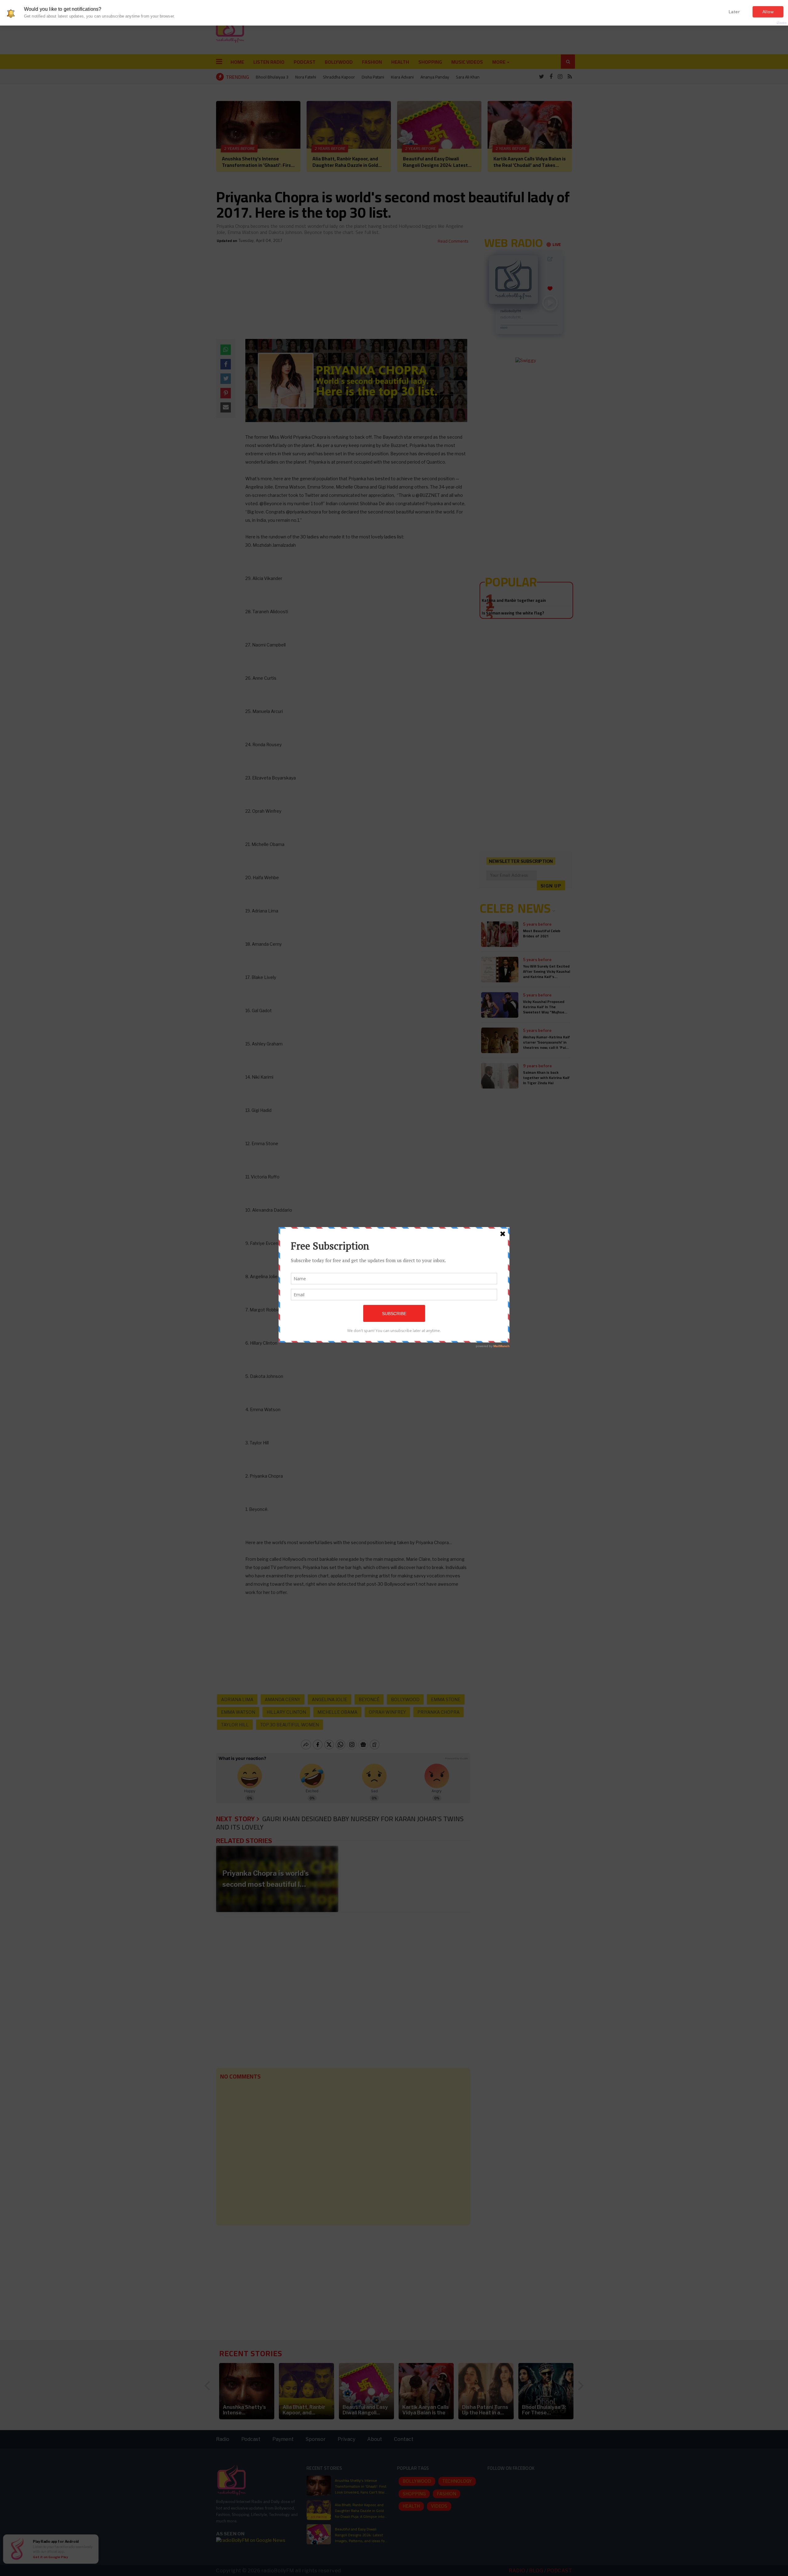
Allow (768, 12)
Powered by (771, 23)
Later (734, 12)
